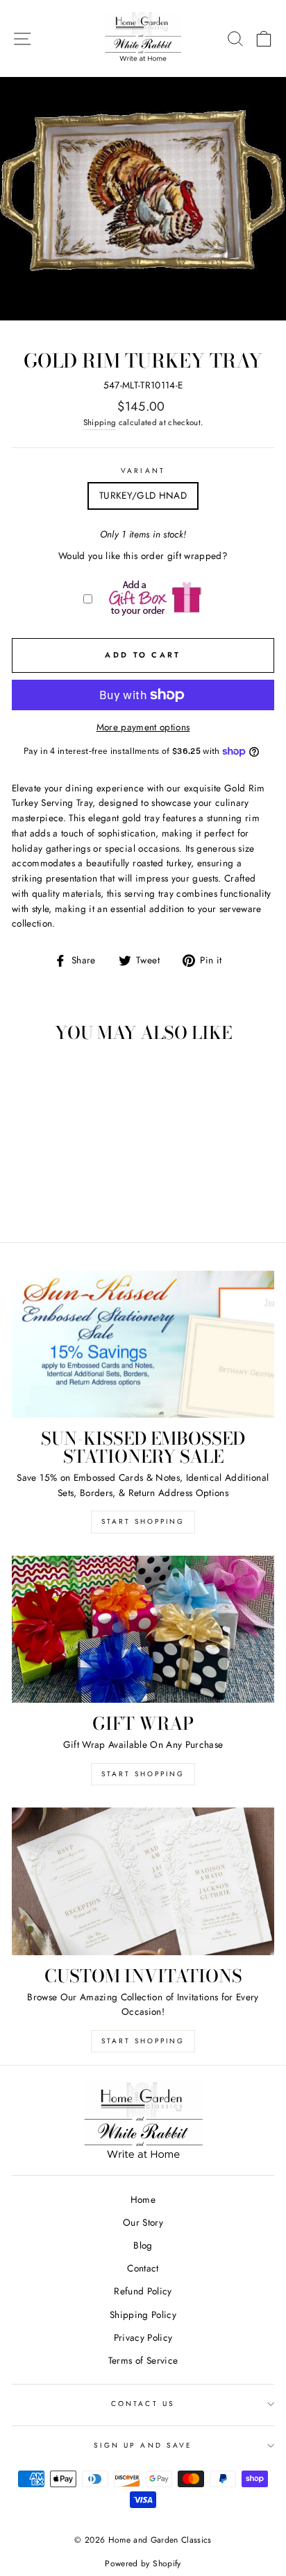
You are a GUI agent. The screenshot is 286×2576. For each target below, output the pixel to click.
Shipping (100, 422)
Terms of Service (143, 2360)
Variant (143, 471)
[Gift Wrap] (143, 1630)
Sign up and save (143, 2445)
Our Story (143, 2222)
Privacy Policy (143, 2337)
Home (143, 2199)
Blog (143, 2245)
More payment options (143, 727)
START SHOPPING (143, 1774)
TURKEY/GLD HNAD (143, 495)
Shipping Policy (143, 2315)
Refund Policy (143, 2291)
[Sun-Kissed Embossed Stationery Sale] (143, 1345)
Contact (143, 2268)
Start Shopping (143, 1521)
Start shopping (143, 2041)
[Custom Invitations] (143, 1881)
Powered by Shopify (143, 2564)
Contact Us (143, 2404)
